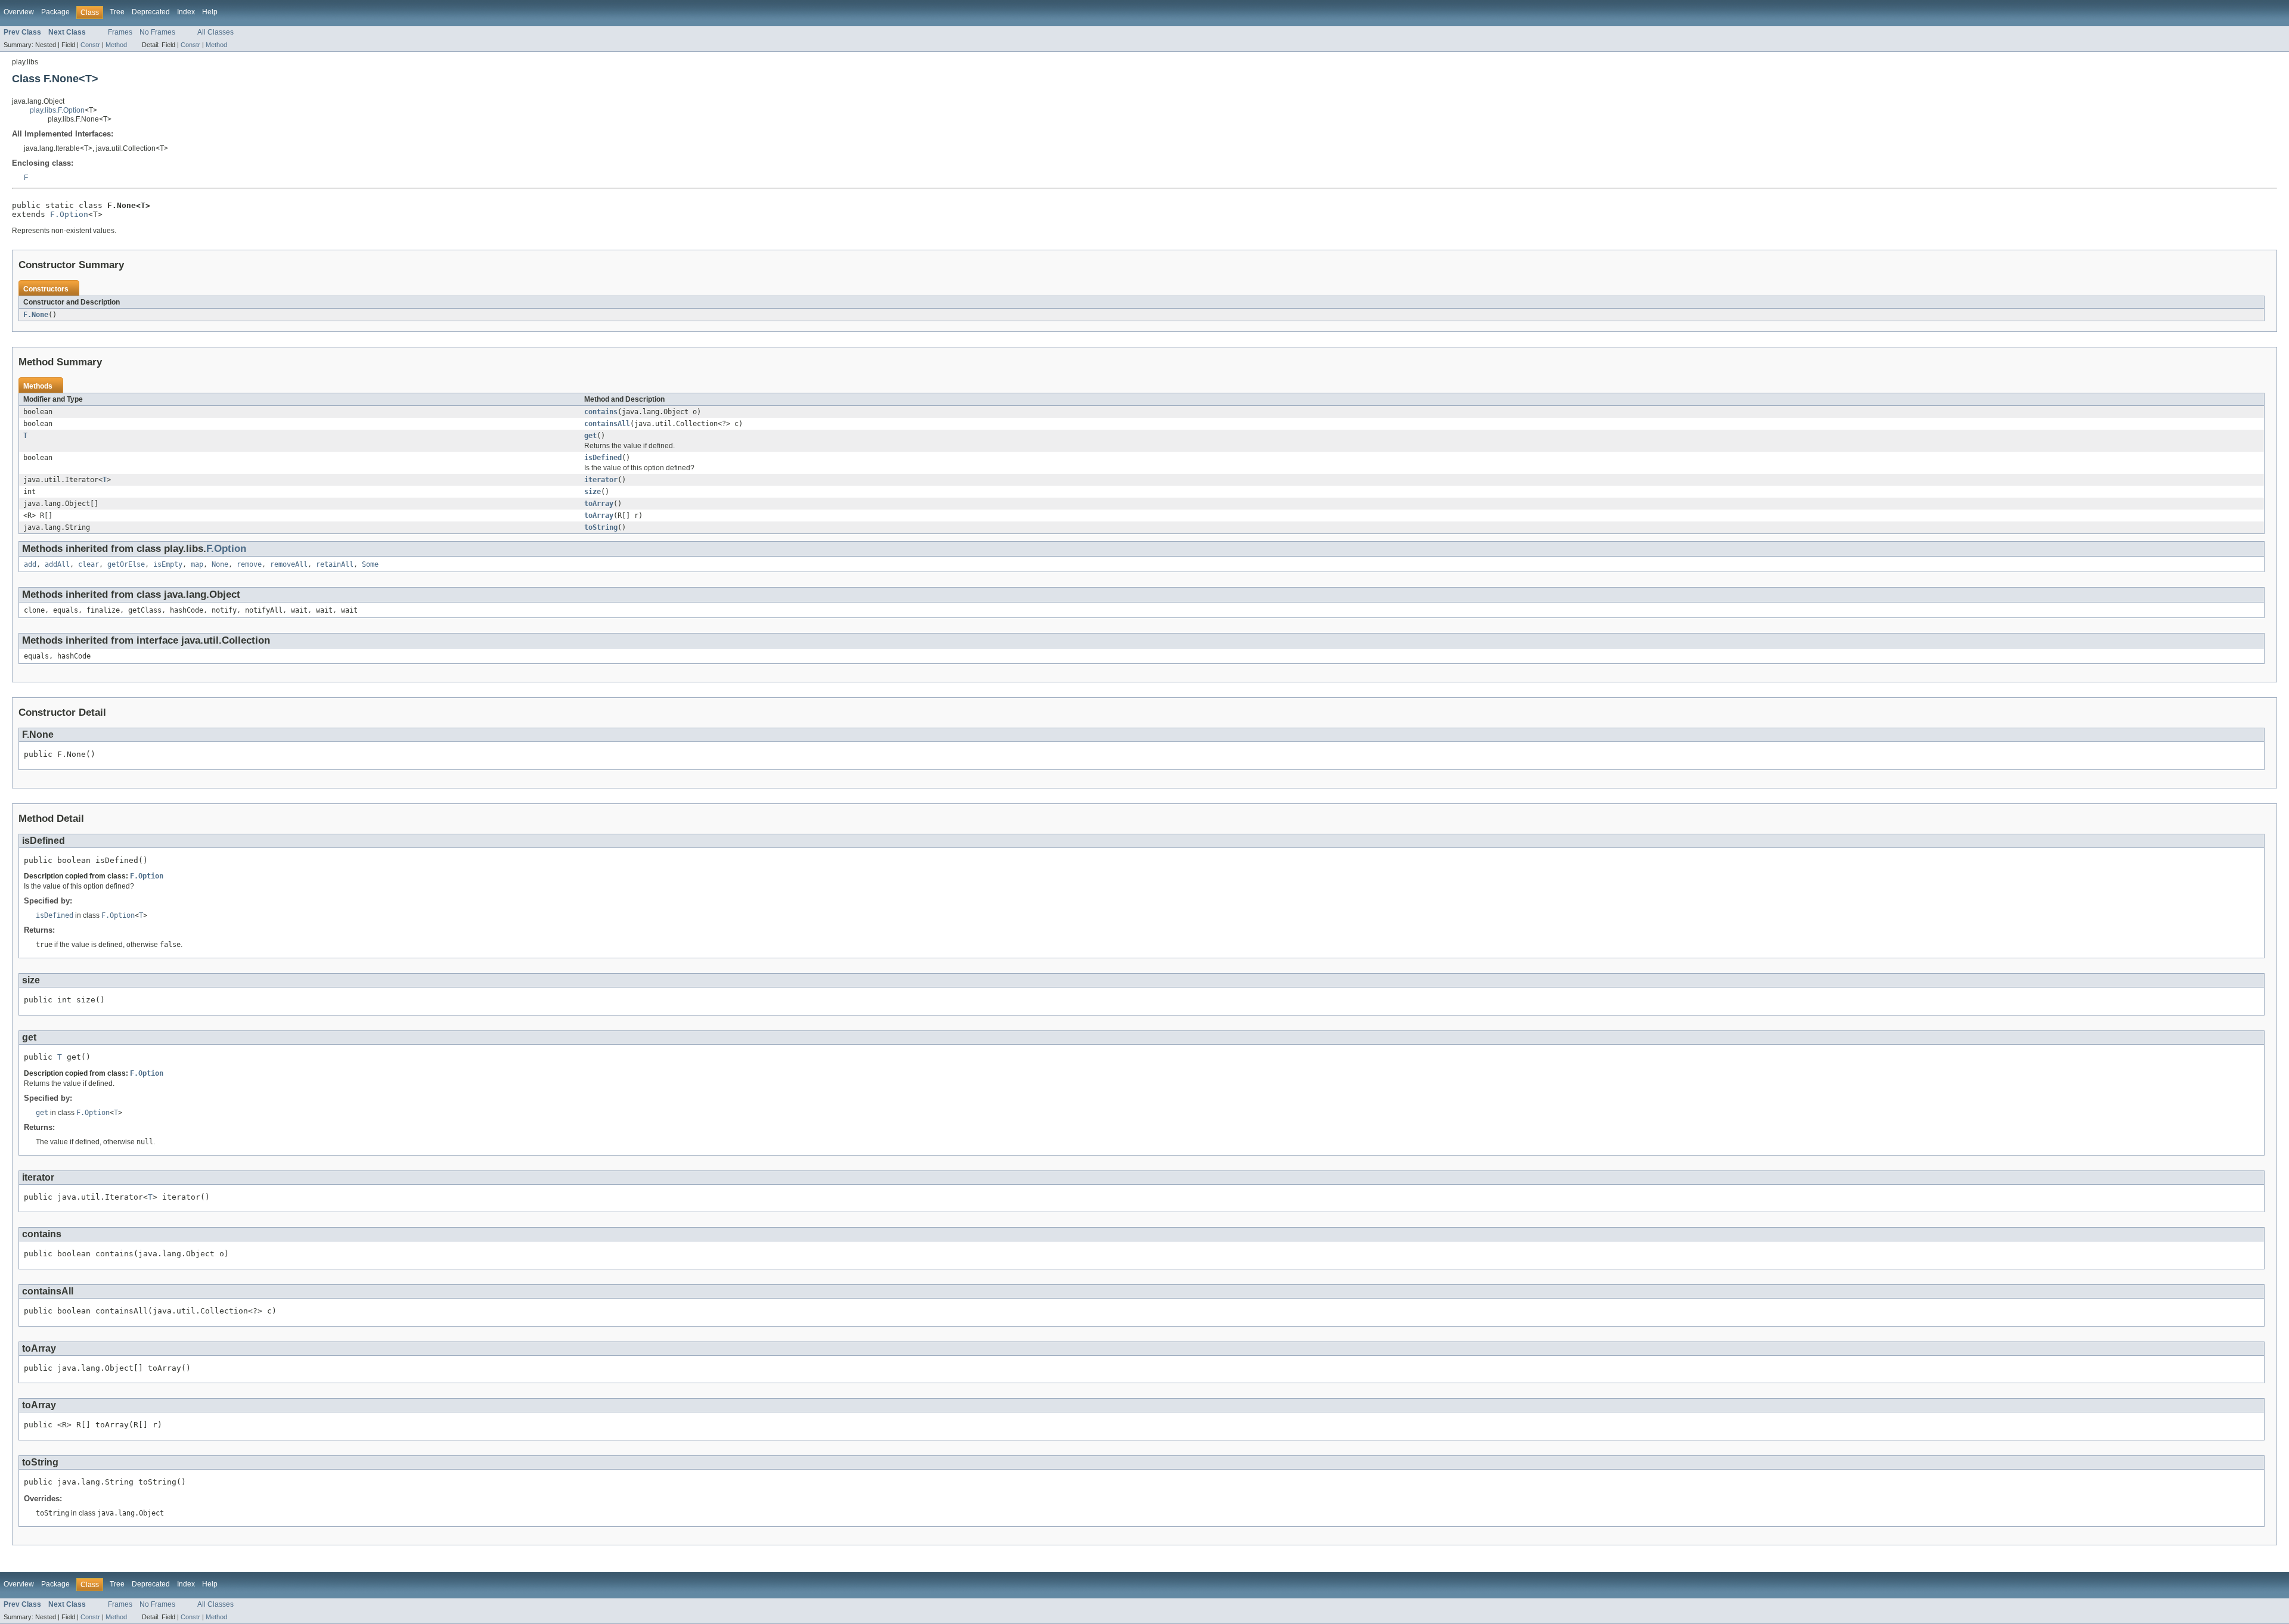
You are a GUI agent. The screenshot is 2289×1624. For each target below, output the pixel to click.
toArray (599, 504)
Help (210, 12)
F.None (36, 315)
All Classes (215, 32)
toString (601, 527)
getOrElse (126, 564)
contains (601, 412)
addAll (57, 564)
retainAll (335, 564)
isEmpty (168, 564)
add (30, 564)
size (593, 492)
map (197, 564)
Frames (120, 32)
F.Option (69, 214)
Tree (117, 12)
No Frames (157, 32)
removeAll (289, 564)
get (590, 436)
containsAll (607, 424)
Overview (19, 12)
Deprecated (151, 12)
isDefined (603, 458)
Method (116, 45)
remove (249, 564)
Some (370, 564)
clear (89, 564)
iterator (601, 480)
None (220, 564)
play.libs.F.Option (57, 110)
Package (55, 12)
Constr (90, 45)
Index (186, 12)
